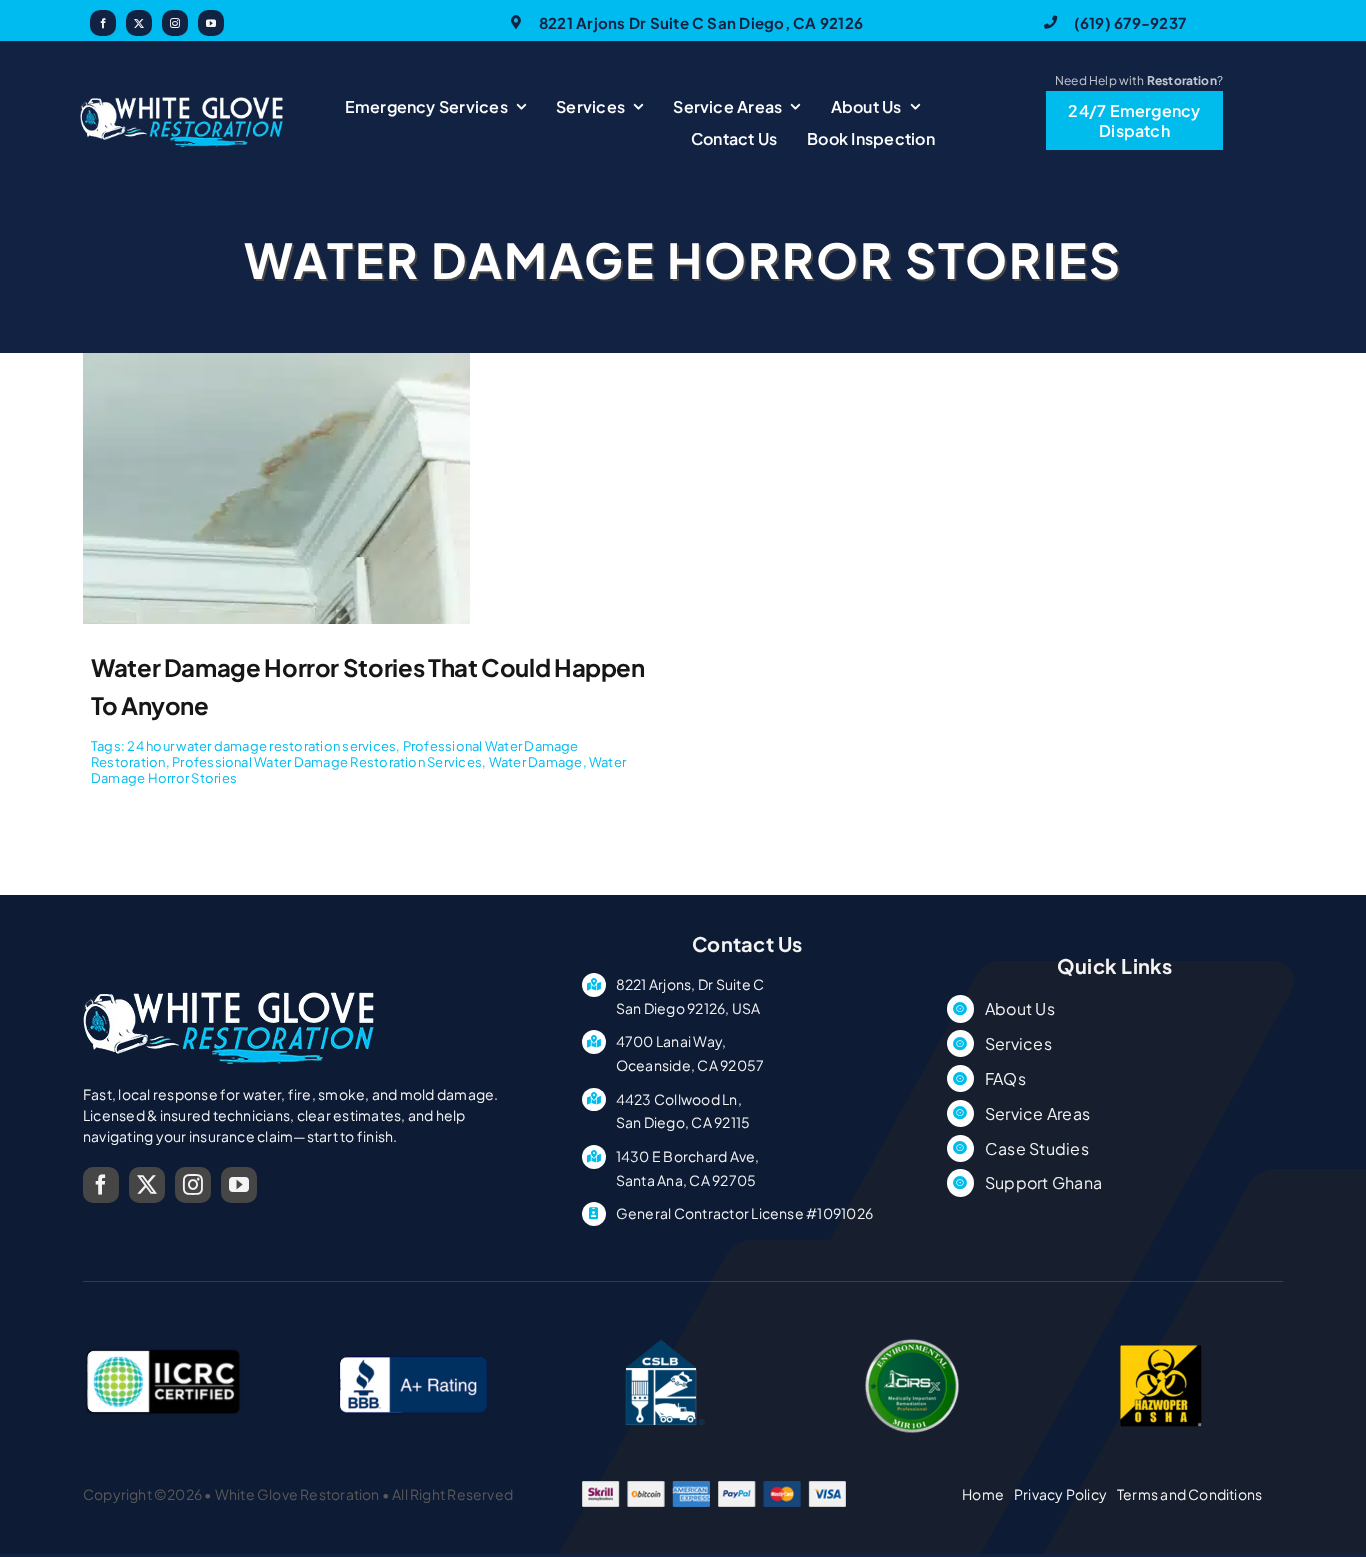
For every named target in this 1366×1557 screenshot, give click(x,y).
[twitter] (139, 23)
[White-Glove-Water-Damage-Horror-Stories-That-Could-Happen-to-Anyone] (276, 360)
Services (1018, 1043)
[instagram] (175, 23)
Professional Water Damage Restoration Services (327, 762)
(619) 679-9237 (1130, 22)
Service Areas (1037, 1113)
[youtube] (211, 23)
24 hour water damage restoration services (261, 746)
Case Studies (1037, 1148)
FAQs (1005, 1078)
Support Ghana (1043, 1182)
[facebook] (103, 23)
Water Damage (536, 762)
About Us (1020, 1008)
